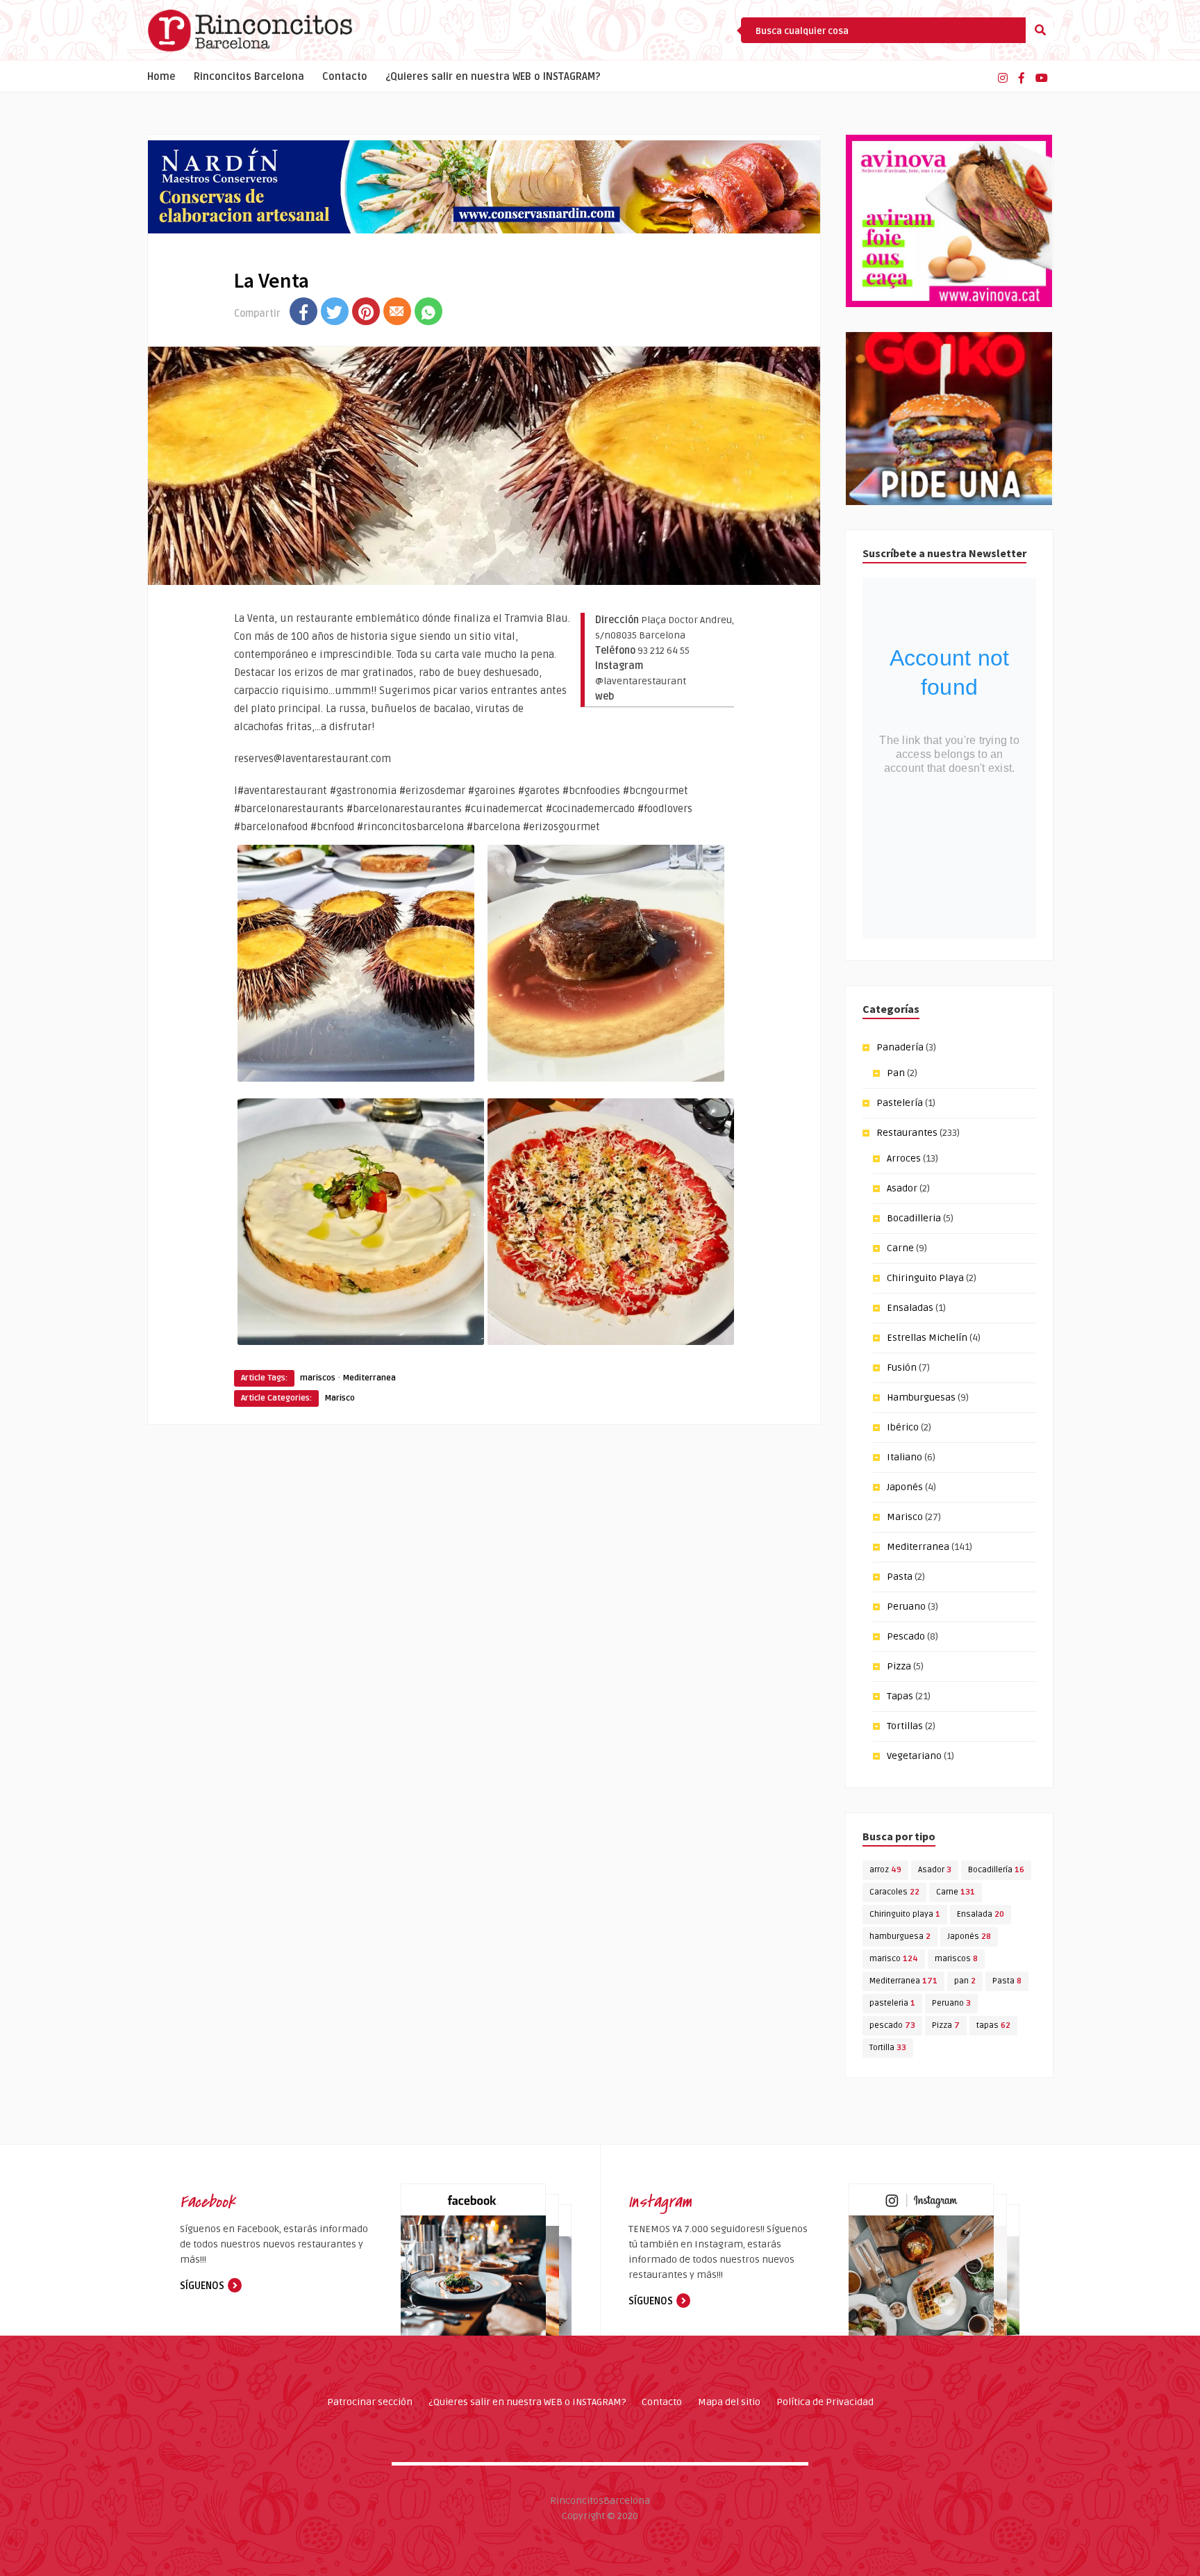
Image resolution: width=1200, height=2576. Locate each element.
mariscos (318, 1378)
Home (161, 77)
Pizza (899, 1666)
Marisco (340, 1398)
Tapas (900, 1696)
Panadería (900, 1047)
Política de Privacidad (825, 2402)
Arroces (904, 1158)
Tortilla (888, 2048)
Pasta (900, 1577)
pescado (892, 2025)
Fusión (902, 1368)
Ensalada (981, 1914)
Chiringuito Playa (925, 1278)
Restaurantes (907, 1133)
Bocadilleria (914, 1218)
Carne (900, 1248)
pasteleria (892, 2003)
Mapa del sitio (729, 2402)
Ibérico (903, 1427)
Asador (902, 1188)
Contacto (345, 77)
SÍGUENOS (202, 2286)
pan (965, 1981)
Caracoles (894, 1892)
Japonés (905, 1487)
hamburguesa (900, 1937)
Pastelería (900, 1103)
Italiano (905, 1457)
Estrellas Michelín (927, 1338)
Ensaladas (910, 1308)
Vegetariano (914, 1756)
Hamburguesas (921, 1397)
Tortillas (905, 1726)
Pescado (906, 1636)
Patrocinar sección (370, 2402)
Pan (896, 1073)
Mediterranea (369, 1378)
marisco (894, 1959)
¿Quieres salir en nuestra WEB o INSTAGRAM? (493, 77)
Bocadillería (996, 1870)
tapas (993, 2025)
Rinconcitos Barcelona (249, 77)
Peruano (906, 1607)
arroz (885, 1870)
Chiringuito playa (905, 1914)
